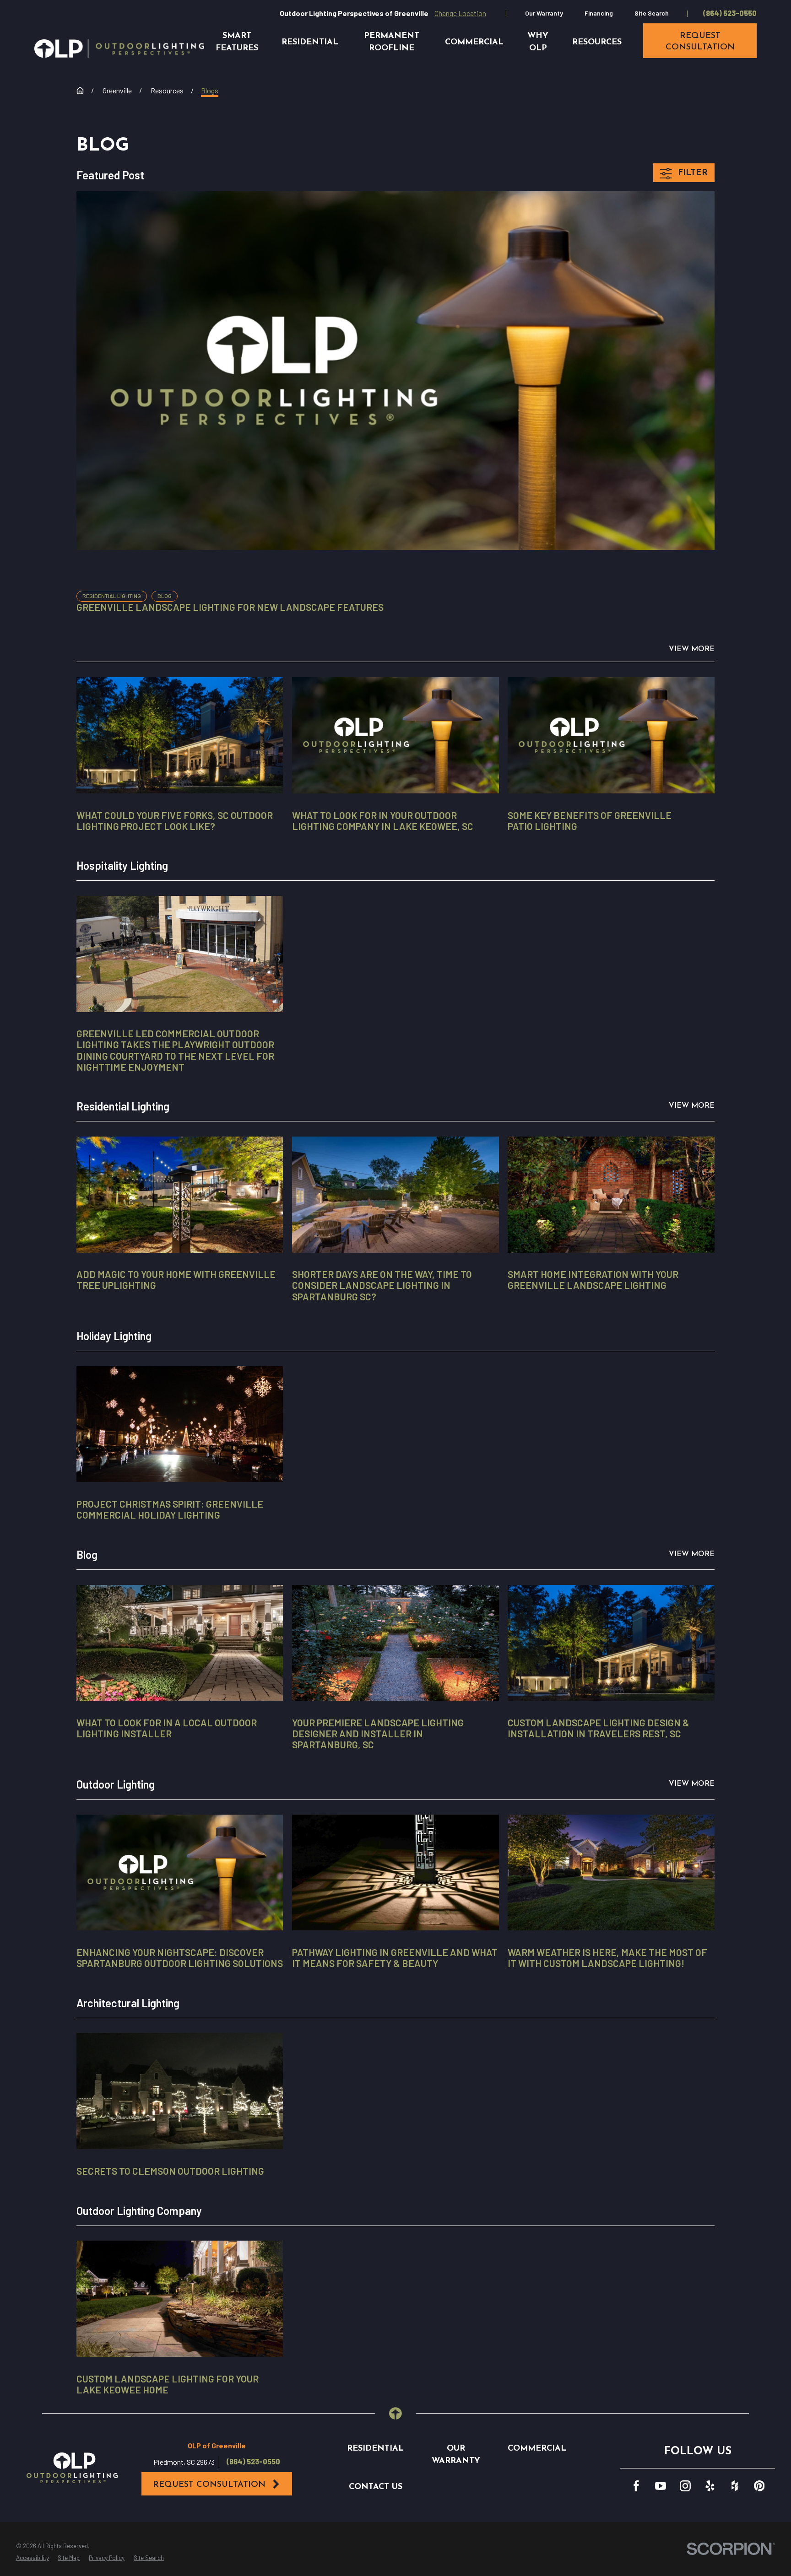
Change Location (460, 13)
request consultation (700, 42)
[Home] (119, 49)
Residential (375, 2449)
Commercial (537, 2449)
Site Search (652, 13)
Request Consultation (209, 2485)
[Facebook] (636, 2486)
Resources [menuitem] (597, 42)
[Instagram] (685, 2486)
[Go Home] (80, 91)
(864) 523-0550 (730, 13)
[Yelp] (710, 2486)
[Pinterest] (759, 2486)
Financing (599, 13)
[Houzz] (735, 2486)
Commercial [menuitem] (474, 42)
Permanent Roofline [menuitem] (392, 42)
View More (692, 649)
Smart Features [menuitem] (237, 42)
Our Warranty (544, 13)
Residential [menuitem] (310, 42)
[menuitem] (33, 2558)
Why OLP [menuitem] (538, 42)
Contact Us (376, 2487)
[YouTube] (661, 2486)
